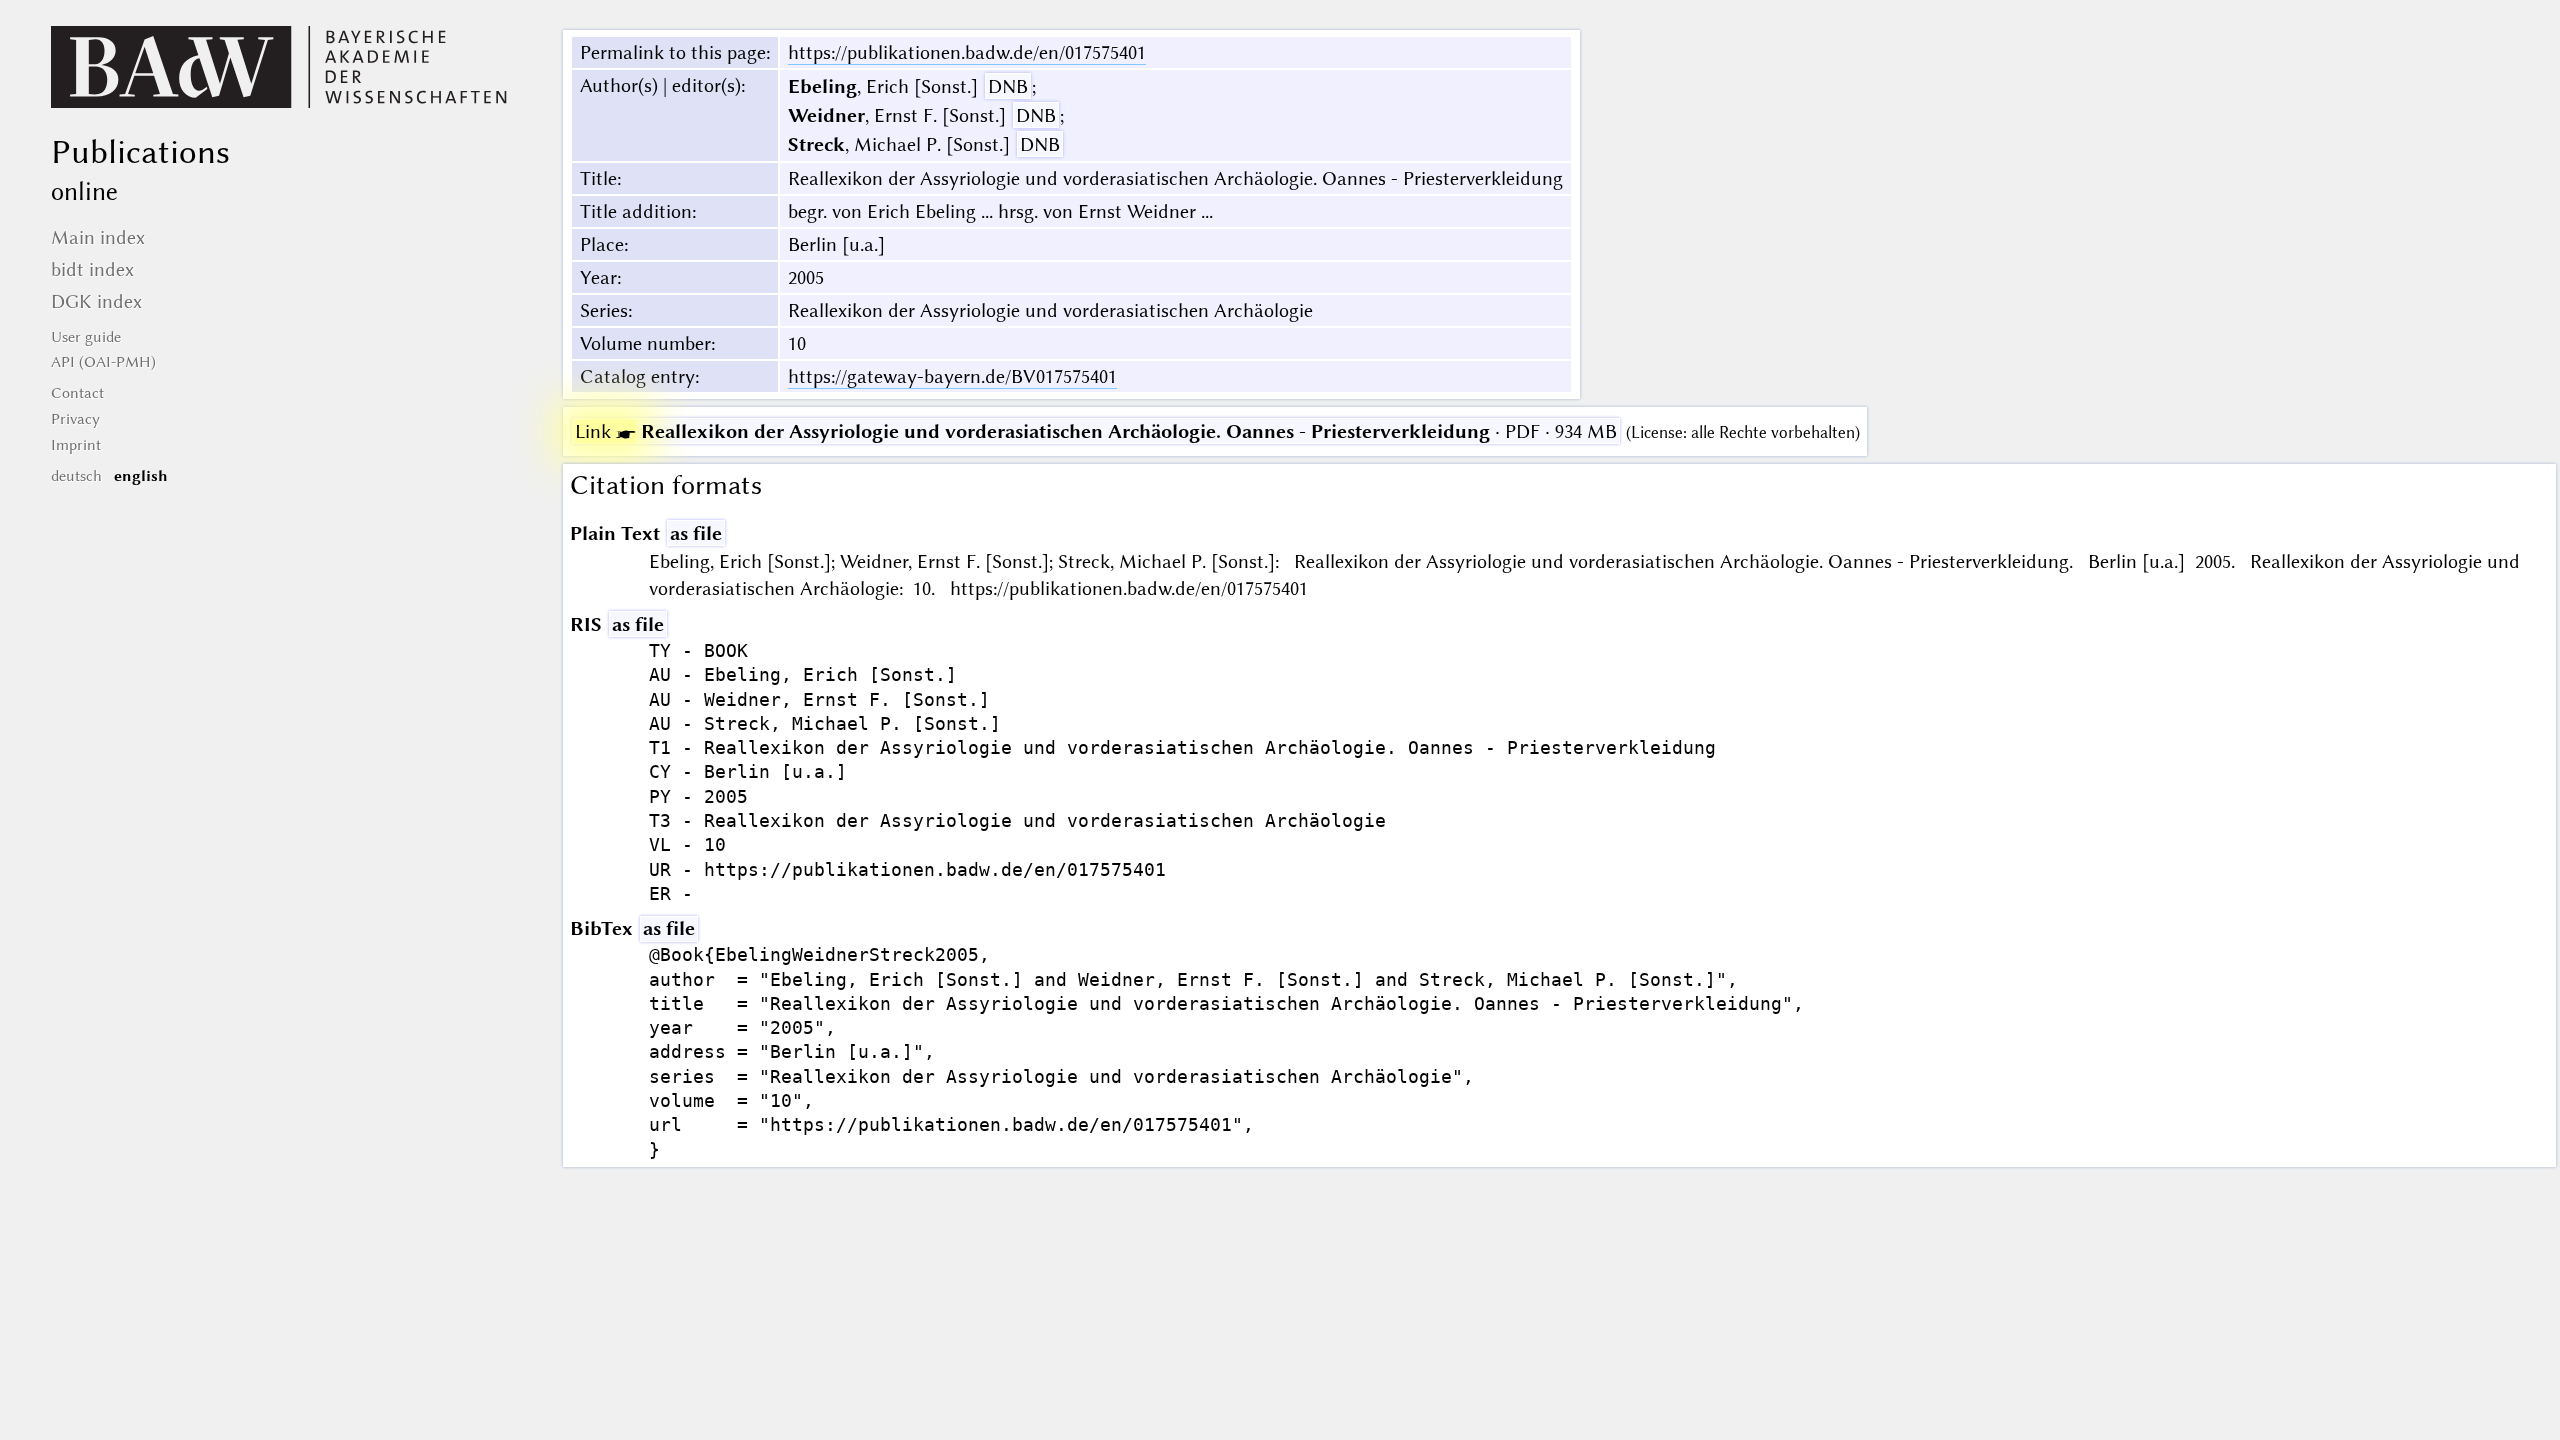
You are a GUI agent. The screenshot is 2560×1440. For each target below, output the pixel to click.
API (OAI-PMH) (103, 362)
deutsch (76, 476)
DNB (1008, 86)
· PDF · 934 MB (1096, 431)
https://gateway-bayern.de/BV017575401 (952, 376)
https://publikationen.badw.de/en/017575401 (967, 52)
